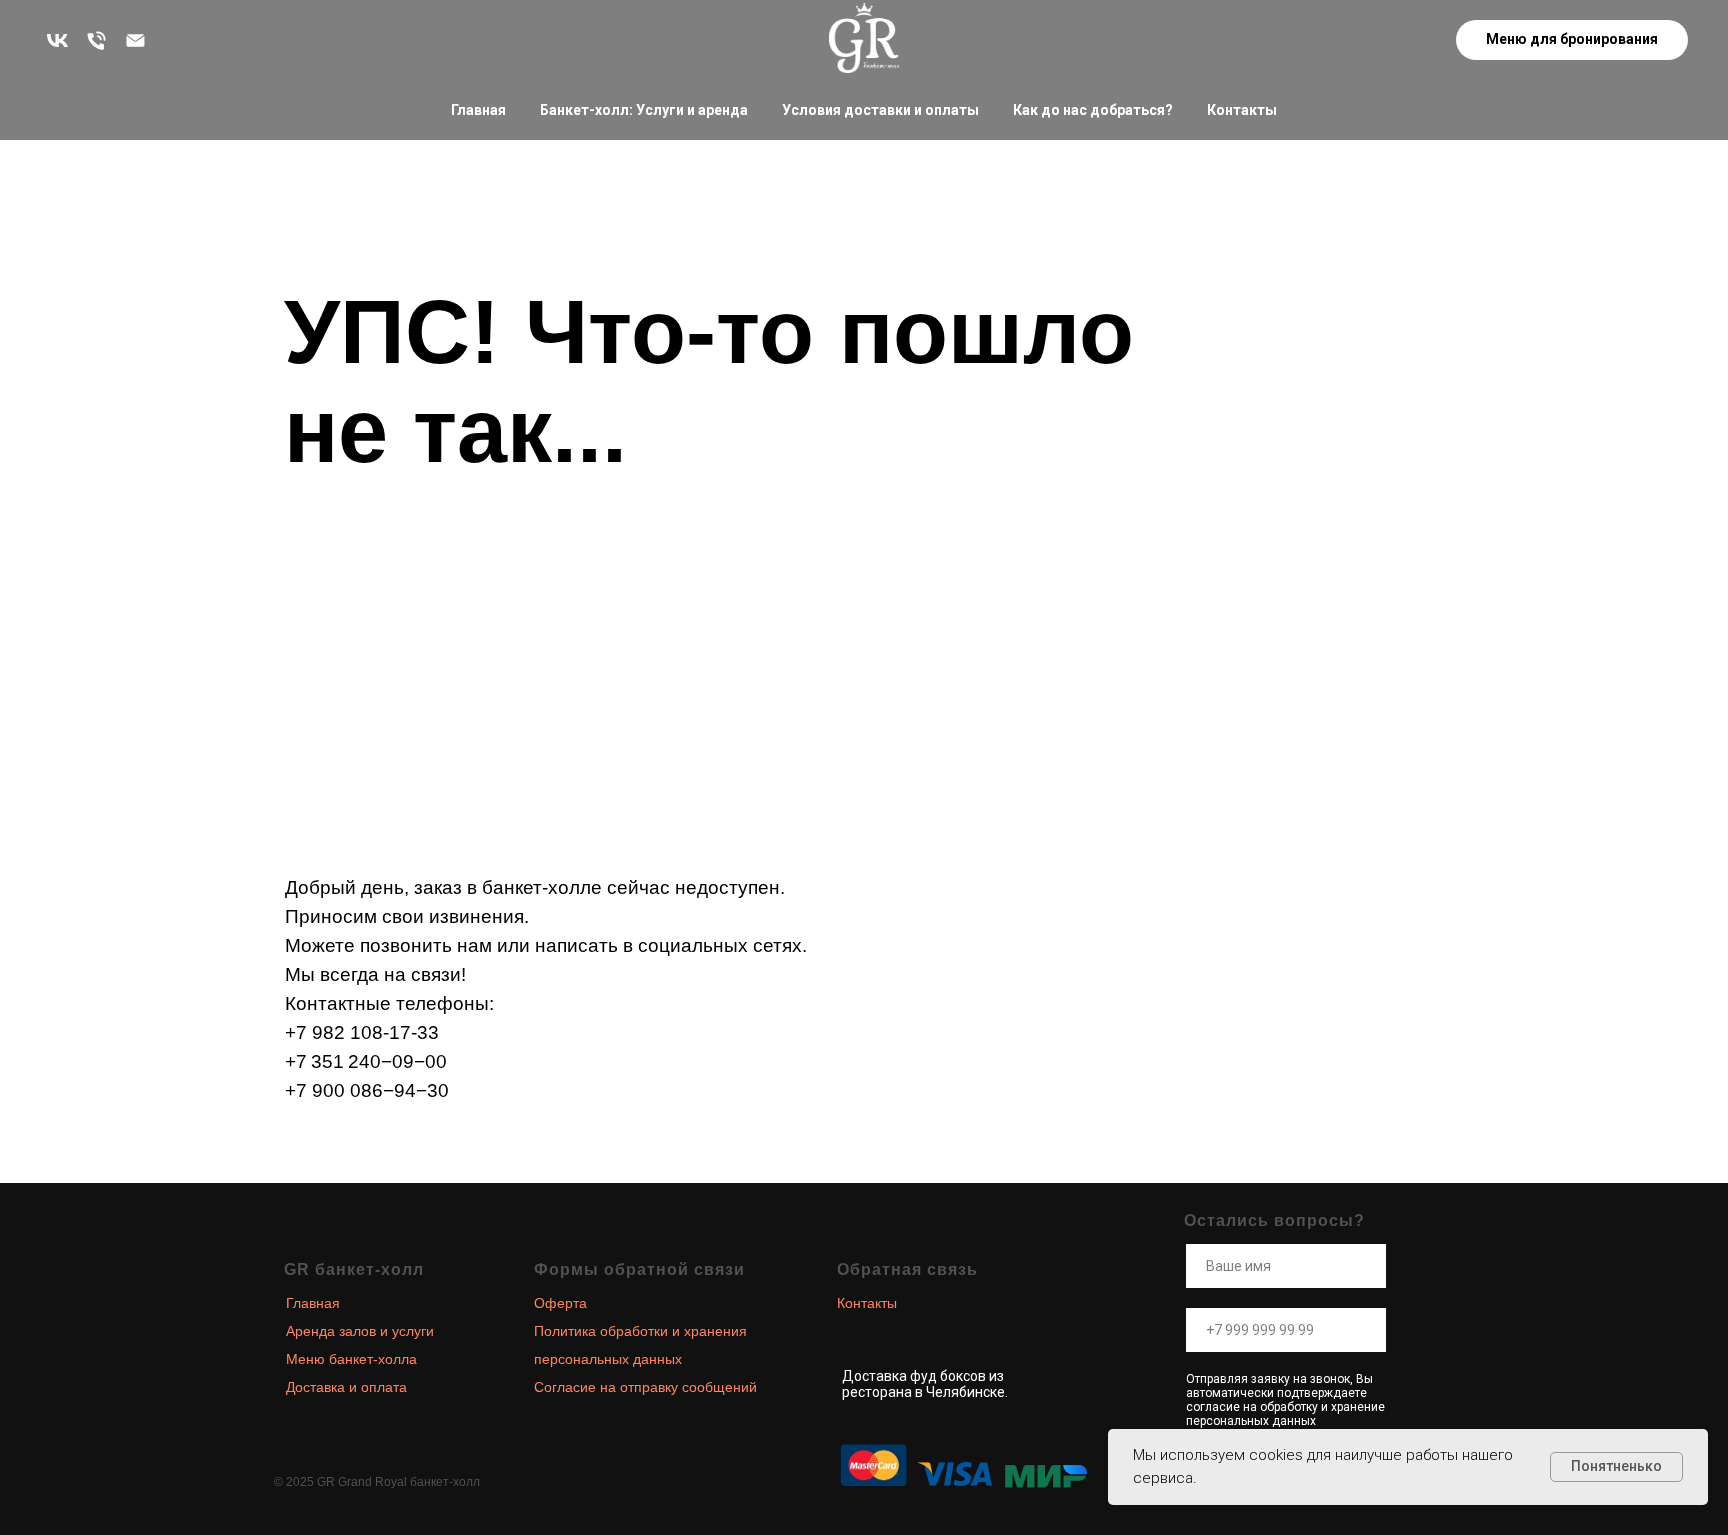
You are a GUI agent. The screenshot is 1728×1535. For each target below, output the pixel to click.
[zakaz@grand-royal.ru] (135, 40)
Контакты (1242, 110)
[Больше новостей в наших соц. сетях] (57, 40)
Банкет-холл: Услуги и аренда (644, 110)
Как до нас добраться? (1093, 110)
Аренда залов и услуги (360, 1331)
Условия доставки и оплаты (880, 110)
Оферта (560, 1303)
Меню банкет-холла (351, 1359)
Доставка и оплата (346, 1387)
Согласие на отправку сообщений (645, 1387)
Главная (478, 110)
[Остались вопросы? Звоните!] (96, 40)
